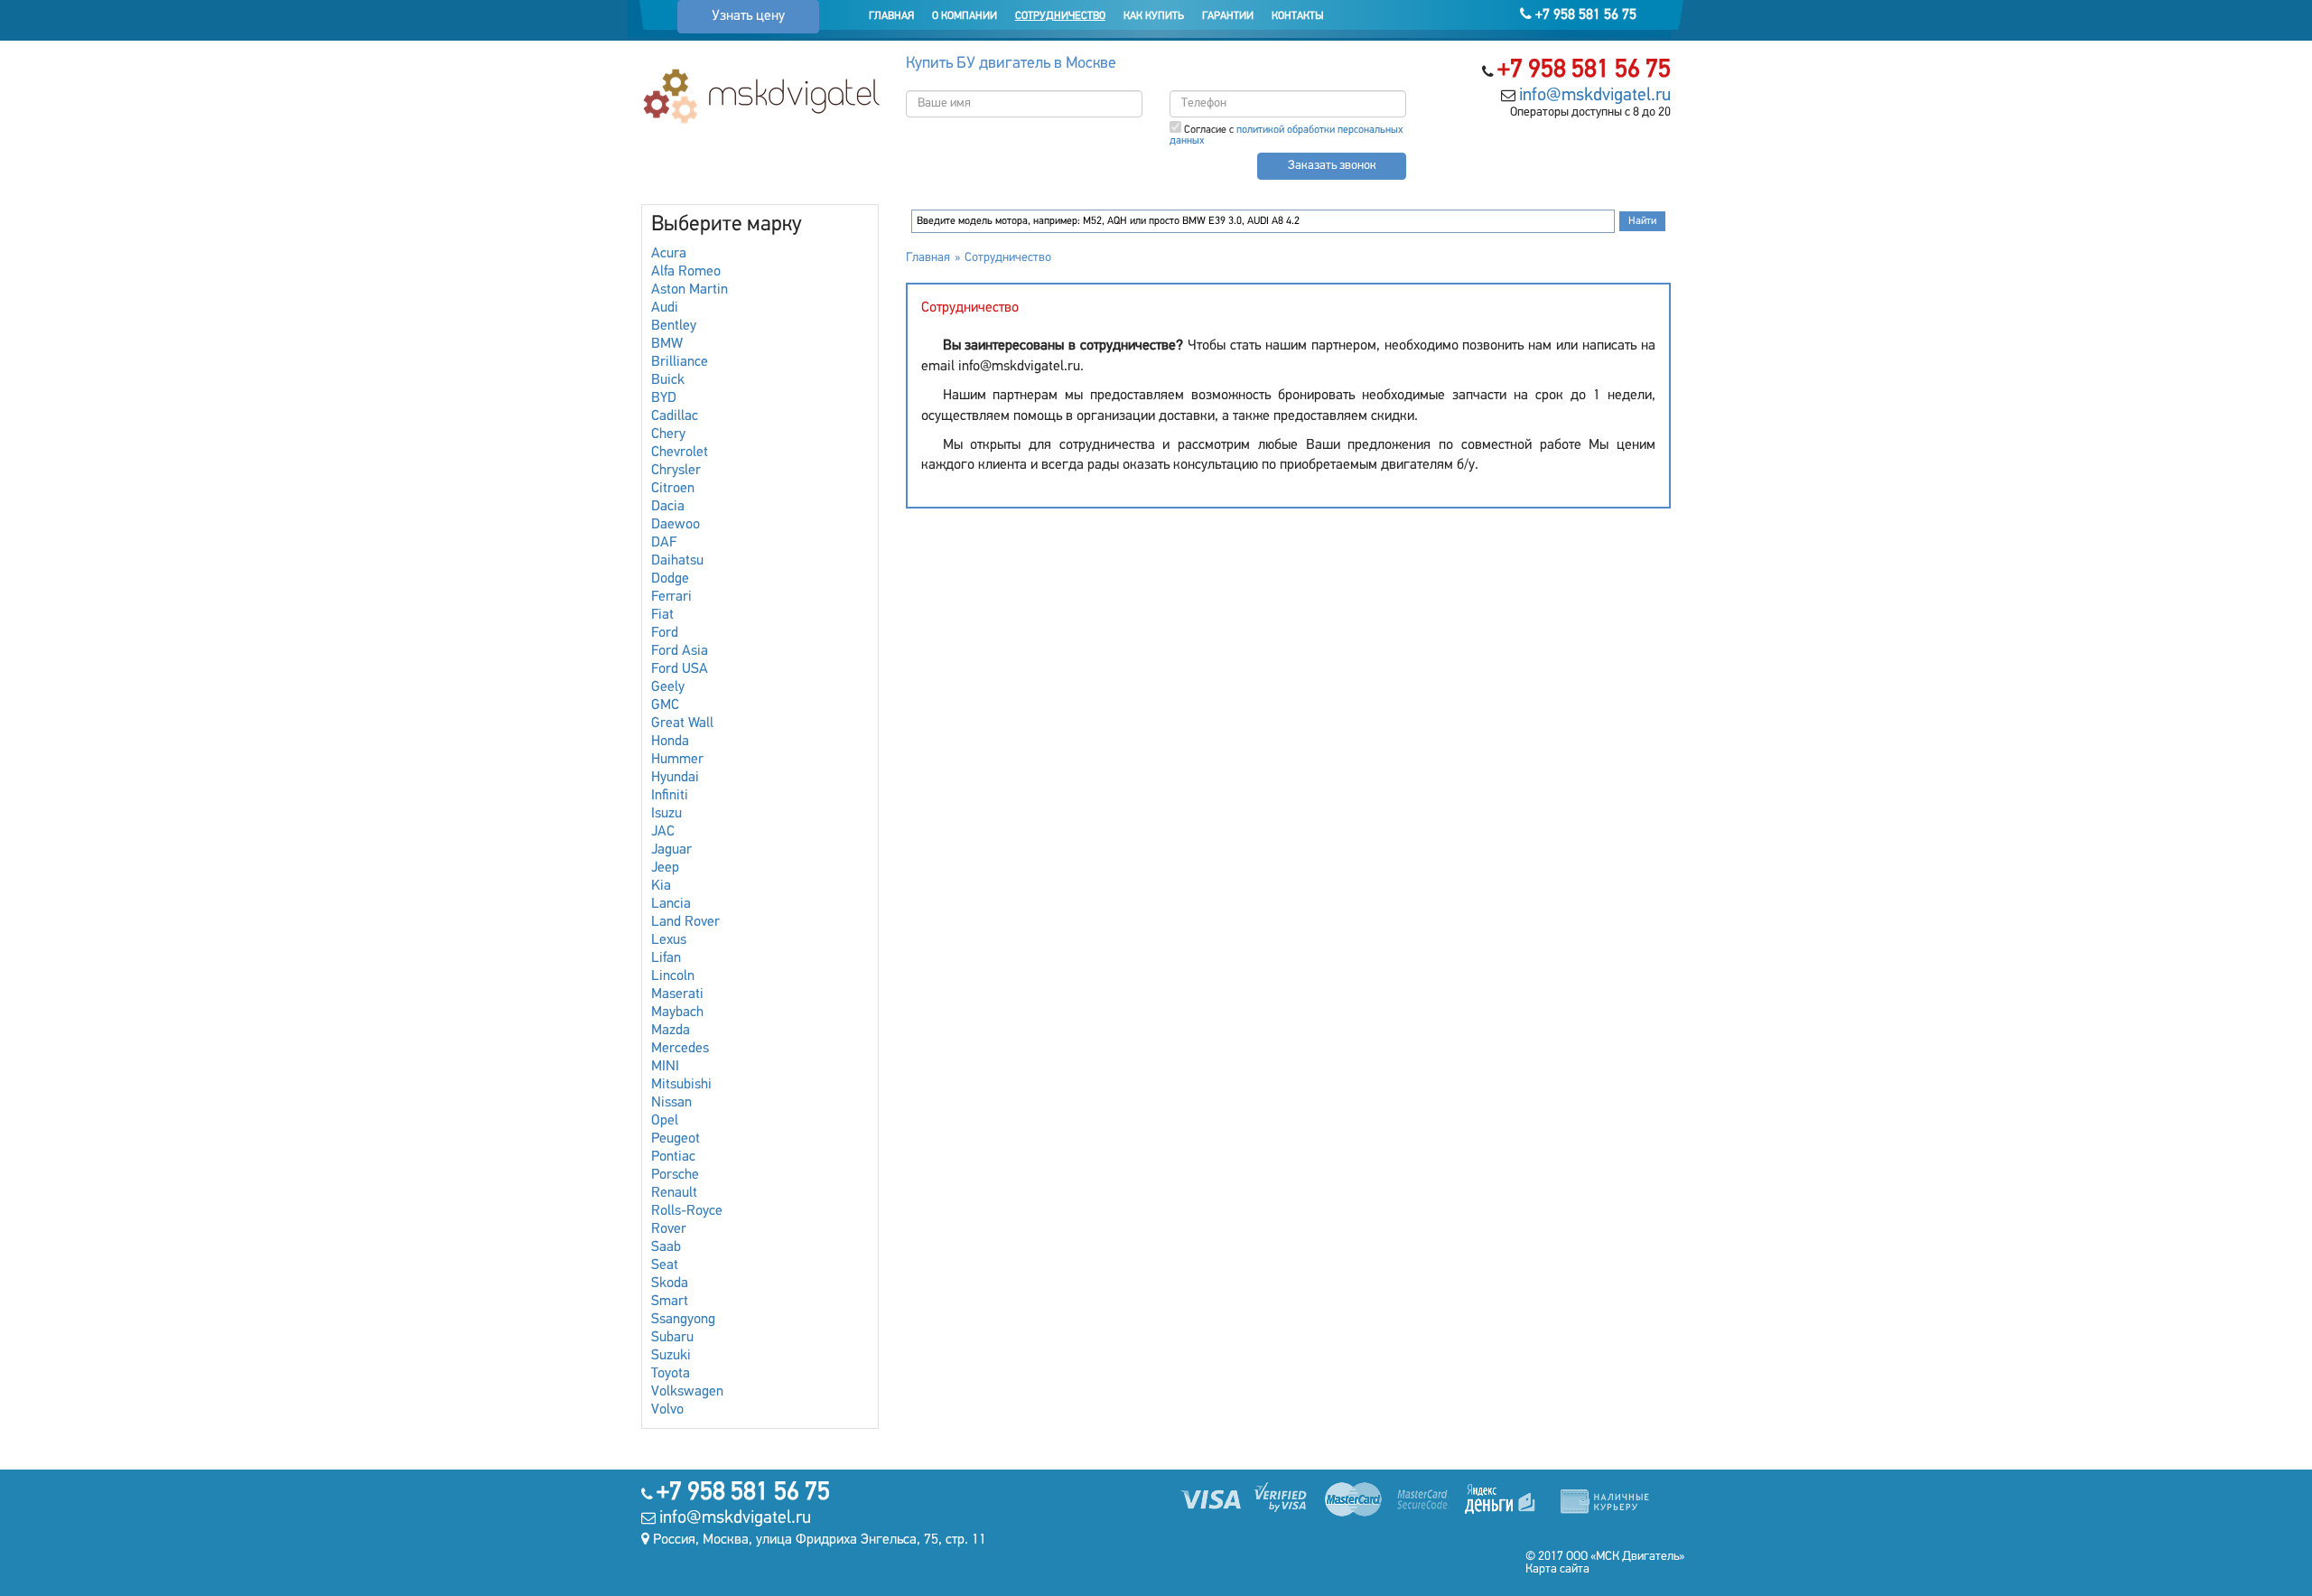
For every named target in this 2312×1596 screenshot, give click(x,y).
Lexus (669, 940)
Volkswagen (687, 1392)
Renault (674, 1193)
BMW (667, 344)
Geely (668, 687)
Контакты (1298, 16)
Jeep (665, 868)
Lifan (666, 958)
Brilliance (680, 362)
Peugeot (676, 1139)
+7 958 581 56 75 (1584, 15)
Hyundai (675, 778)
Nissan (671, 1103)
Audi (665, 308)
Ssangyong (683, 1320)
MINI (665, 1067)
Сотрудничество (1060, 16)
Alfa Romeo (686, 272)
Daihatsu (677, 561)
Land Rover (685, 922)
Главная (891, 16)
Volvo (667, 1410)
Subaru (672, 1338)
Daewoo (676, 525)
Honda (670, 742)
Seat (665, 1265)
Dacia (668, 507)
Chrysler (676, 471)
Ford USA (680, 669)
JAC (663, 832)
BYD (664, 398)
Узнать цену (748, 16)
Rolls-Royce (687, 1211)
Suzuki (671, 1356)
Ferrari (671, 597)
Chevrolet (680, 453)
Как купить (1154, 16)
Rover (669, 1229)
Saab (666, 1247)
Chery (668, 434)
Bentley (674, 326)
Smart (670, 1302)
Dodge (670, 579)
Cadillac (675, 416)
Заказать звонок (1332, 166)
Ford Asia (680, 651)
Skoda (670, 1283)
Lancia (671, 904)
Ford (665, 633)
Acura (669, 254)
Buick (668, 380)
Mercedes (680, 1049)
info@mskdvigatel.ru (1595, 96)
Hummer (677, 760)
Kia (661, 886)
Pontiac (673, 1157)
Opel (665, 1121)
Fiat (662, 615)
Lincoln (673, 976)
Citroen (673, 489)
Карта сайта (1557, 1569)
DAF (664, 543)
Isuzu (667, 814)
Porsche (675, 1175)
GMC (665, 705)
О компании (965, 16)
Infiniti (670, 796)
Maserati (677, 994)
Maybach (677, 1013)
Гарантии (1228, 16)
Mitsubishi (681, 1085)
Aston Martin (690, 290)
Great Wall (682, 723)
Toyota (671, 1374)
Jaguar (671, 850)
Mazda (671, 1031)
